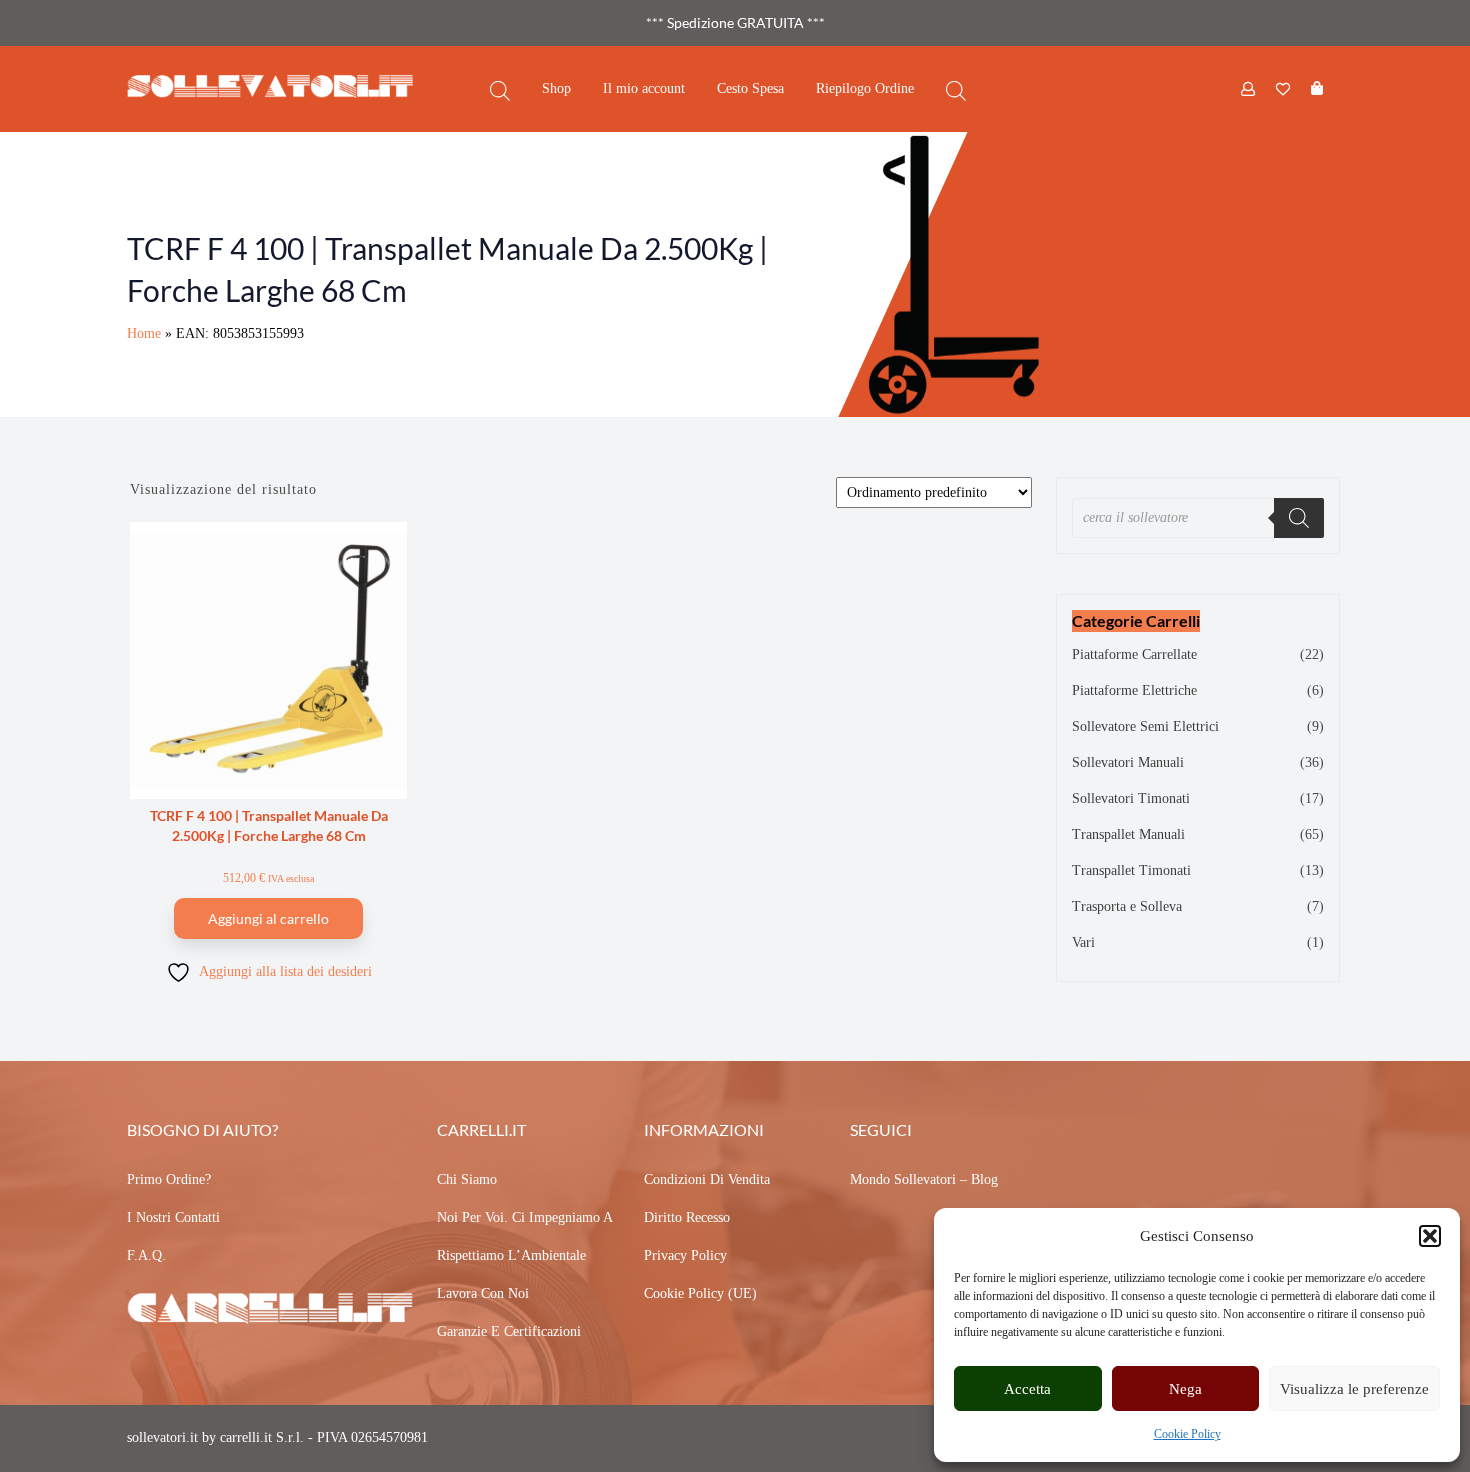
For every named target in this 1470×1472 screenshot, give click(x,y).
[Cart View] (1317, 89)
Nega (1185, 1389)
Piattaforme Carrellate (1134, 654)
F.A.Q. (146, 1255)
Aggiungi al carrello (268, 918)
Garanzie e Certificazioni (509, 1331)
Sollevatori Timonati (1131, 798)
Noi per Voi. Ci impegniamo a (525, 1217)
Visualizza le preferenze (1354, 1389)
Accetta (1027, 1389)
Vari (1083, 942)
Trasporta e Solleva (1127, 906)
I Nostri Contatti (173, 1217)
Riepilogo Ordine (865, 88)
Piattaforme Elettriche (1134, 690)
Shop (556, 88)
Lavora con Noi (483, 1293)
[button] (1430, 1236)
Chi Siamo (467, 1179)
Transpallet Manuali (1128, 834)
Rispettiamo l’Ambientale (511, 1255)
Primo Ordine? (169, 1179)
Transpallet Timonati (1131, 870)
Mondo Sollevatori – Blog (924, 1179)
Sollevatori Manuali (1128, 762)
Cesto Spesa (750, 88)
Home (144, 333)
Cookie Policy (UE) (700, 1293)
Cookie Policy (1187, 1434)
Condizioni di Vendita (707, 1179)
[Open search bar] (500, 89)
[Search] (1299, 518)
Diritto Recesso (687, 1217)
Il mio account (644, 88)
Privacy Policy (685, 1255)
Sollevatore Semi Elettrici (1145, 726)
